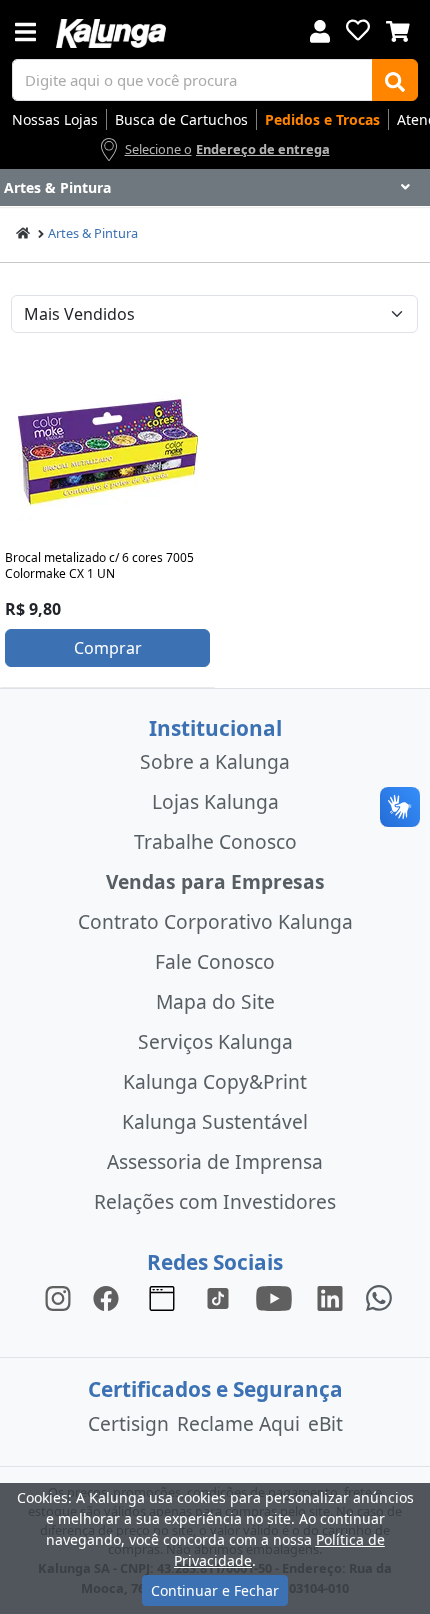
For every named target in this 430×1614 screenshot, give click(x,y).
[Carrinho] (398, 29)
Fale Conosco (215, 961)
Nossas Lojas (55, 119)
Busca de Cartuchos (181, 119)
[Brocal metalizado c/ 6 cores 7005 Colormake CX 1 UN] (108, 452)
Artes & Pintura (93, 233)
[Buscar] (395, 80)
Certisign (128, 1423)
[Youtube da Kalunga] (274, 1296)
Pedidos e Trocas (322, 119)
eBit (325, 1423)
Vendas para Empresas (215, 881)
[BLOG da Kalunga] (330, 1296)
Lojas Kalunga (215, 801)
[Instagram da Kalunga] (58, 1296)
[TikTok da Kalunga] (218, 1296)
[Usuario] (320, 29)
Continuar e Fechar (215, 1590)
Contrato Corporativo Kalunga (215, 921)
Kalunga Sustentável (215, 1121)
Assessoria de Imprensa (215, 1161)
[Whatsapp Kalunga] (379, 1296)
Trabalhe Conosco (215, 841)
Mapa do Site (215, 1001)
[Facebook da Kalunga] (110, 1296)
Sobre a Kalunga (215, 761)
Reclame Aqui (238, 1423)
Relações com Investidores (215, 1201)
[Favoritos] (358, 30)
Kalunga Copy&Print (215, 1081)
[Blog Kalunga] (162, 1296)
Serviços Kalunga (215, 1041)
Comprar (108, 648)
